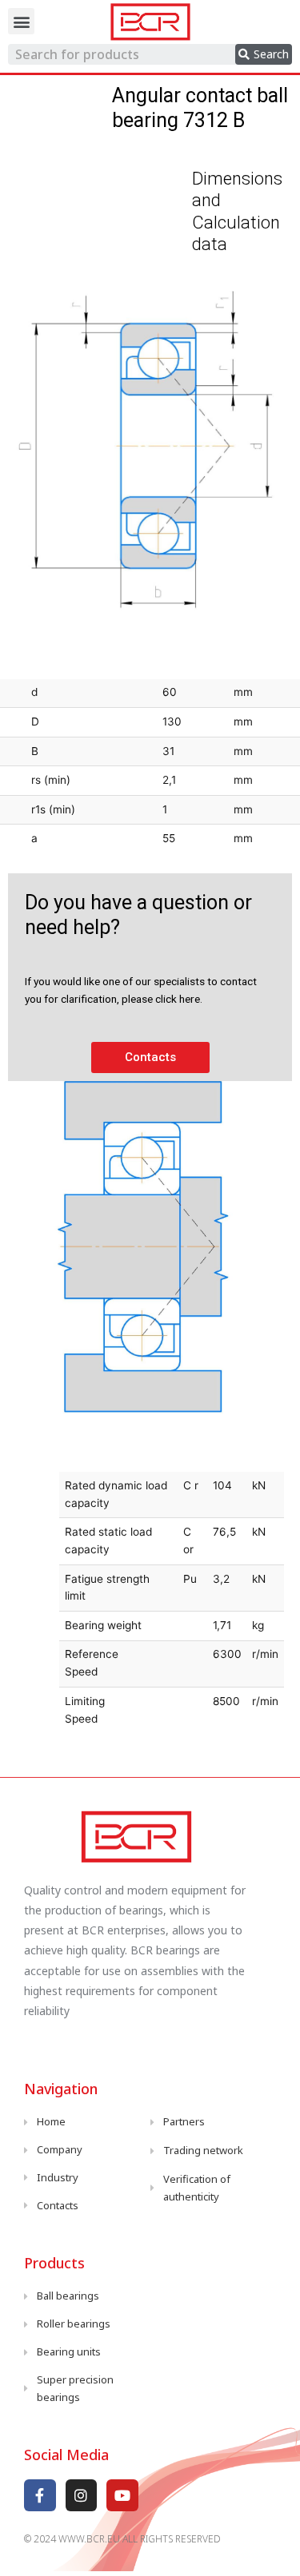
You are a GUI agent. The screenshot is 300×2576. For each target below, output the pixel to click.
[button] (21, 21)
